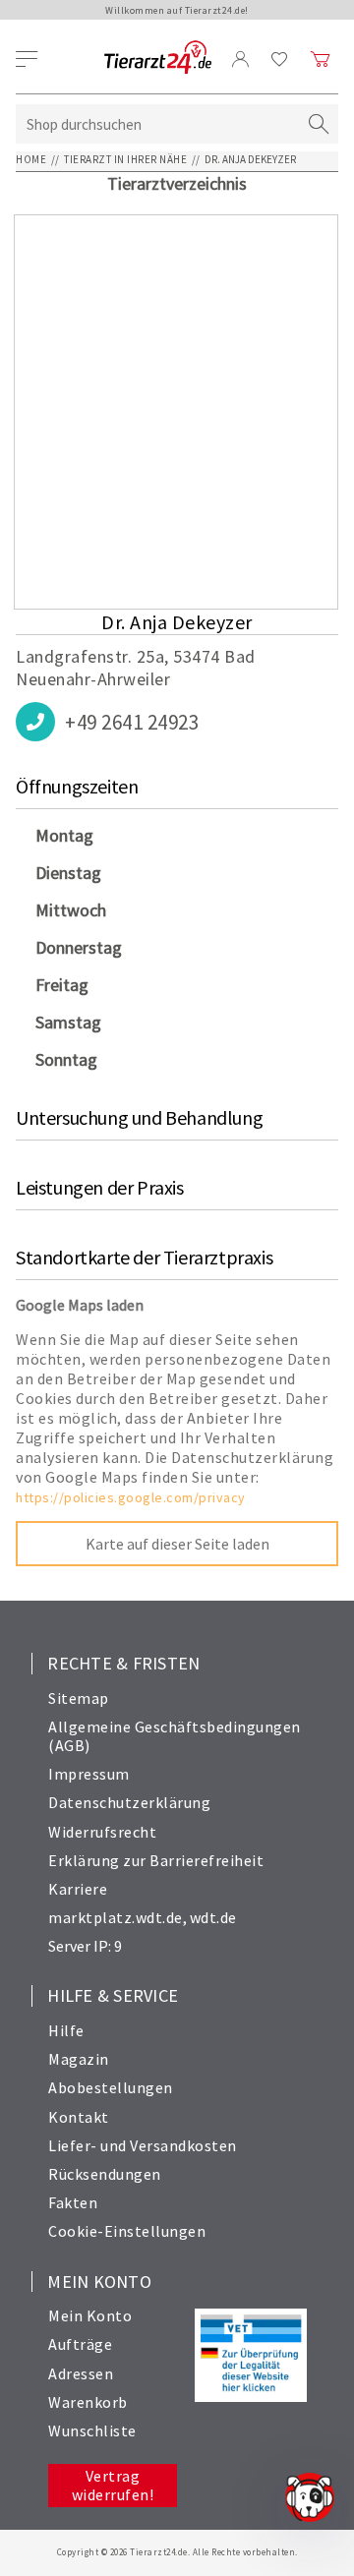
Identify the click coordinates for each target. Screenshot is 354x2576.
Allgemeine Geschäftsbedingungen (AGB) (175, 1736)
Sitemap (79, 1698)
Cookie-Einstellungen (127, 2231)
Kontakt (79, 2117)
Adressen (81, 2373)
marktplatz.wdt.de (116, 1917)
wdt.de (213, 1917)
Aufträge (80, 2344)
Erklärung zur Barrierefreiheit (156, 1860)
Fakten (73, 2202)
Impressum (89, 1774)
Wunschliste (92, 2430)
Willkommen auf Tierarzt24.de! (177, 10)
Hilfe (66, 2030)
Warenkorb (88, 2402)
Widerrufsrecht (102, 1832)
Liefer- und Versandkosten (143, 2145)
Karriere (78, 1889)
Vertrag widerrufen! (113, 2485)
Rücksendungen (105, 2174)
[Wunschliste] (280, 59)
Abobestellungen (111, 2087)
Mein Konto (90, 2315)
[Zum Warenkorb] (321, 59)
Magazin (79, 2059)
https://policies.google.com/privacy (131, 1497)
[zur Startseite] (158, 59)
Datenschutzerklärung (129, 1802)
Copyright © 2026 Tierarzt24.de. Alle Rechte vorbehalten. (177, 2552)
